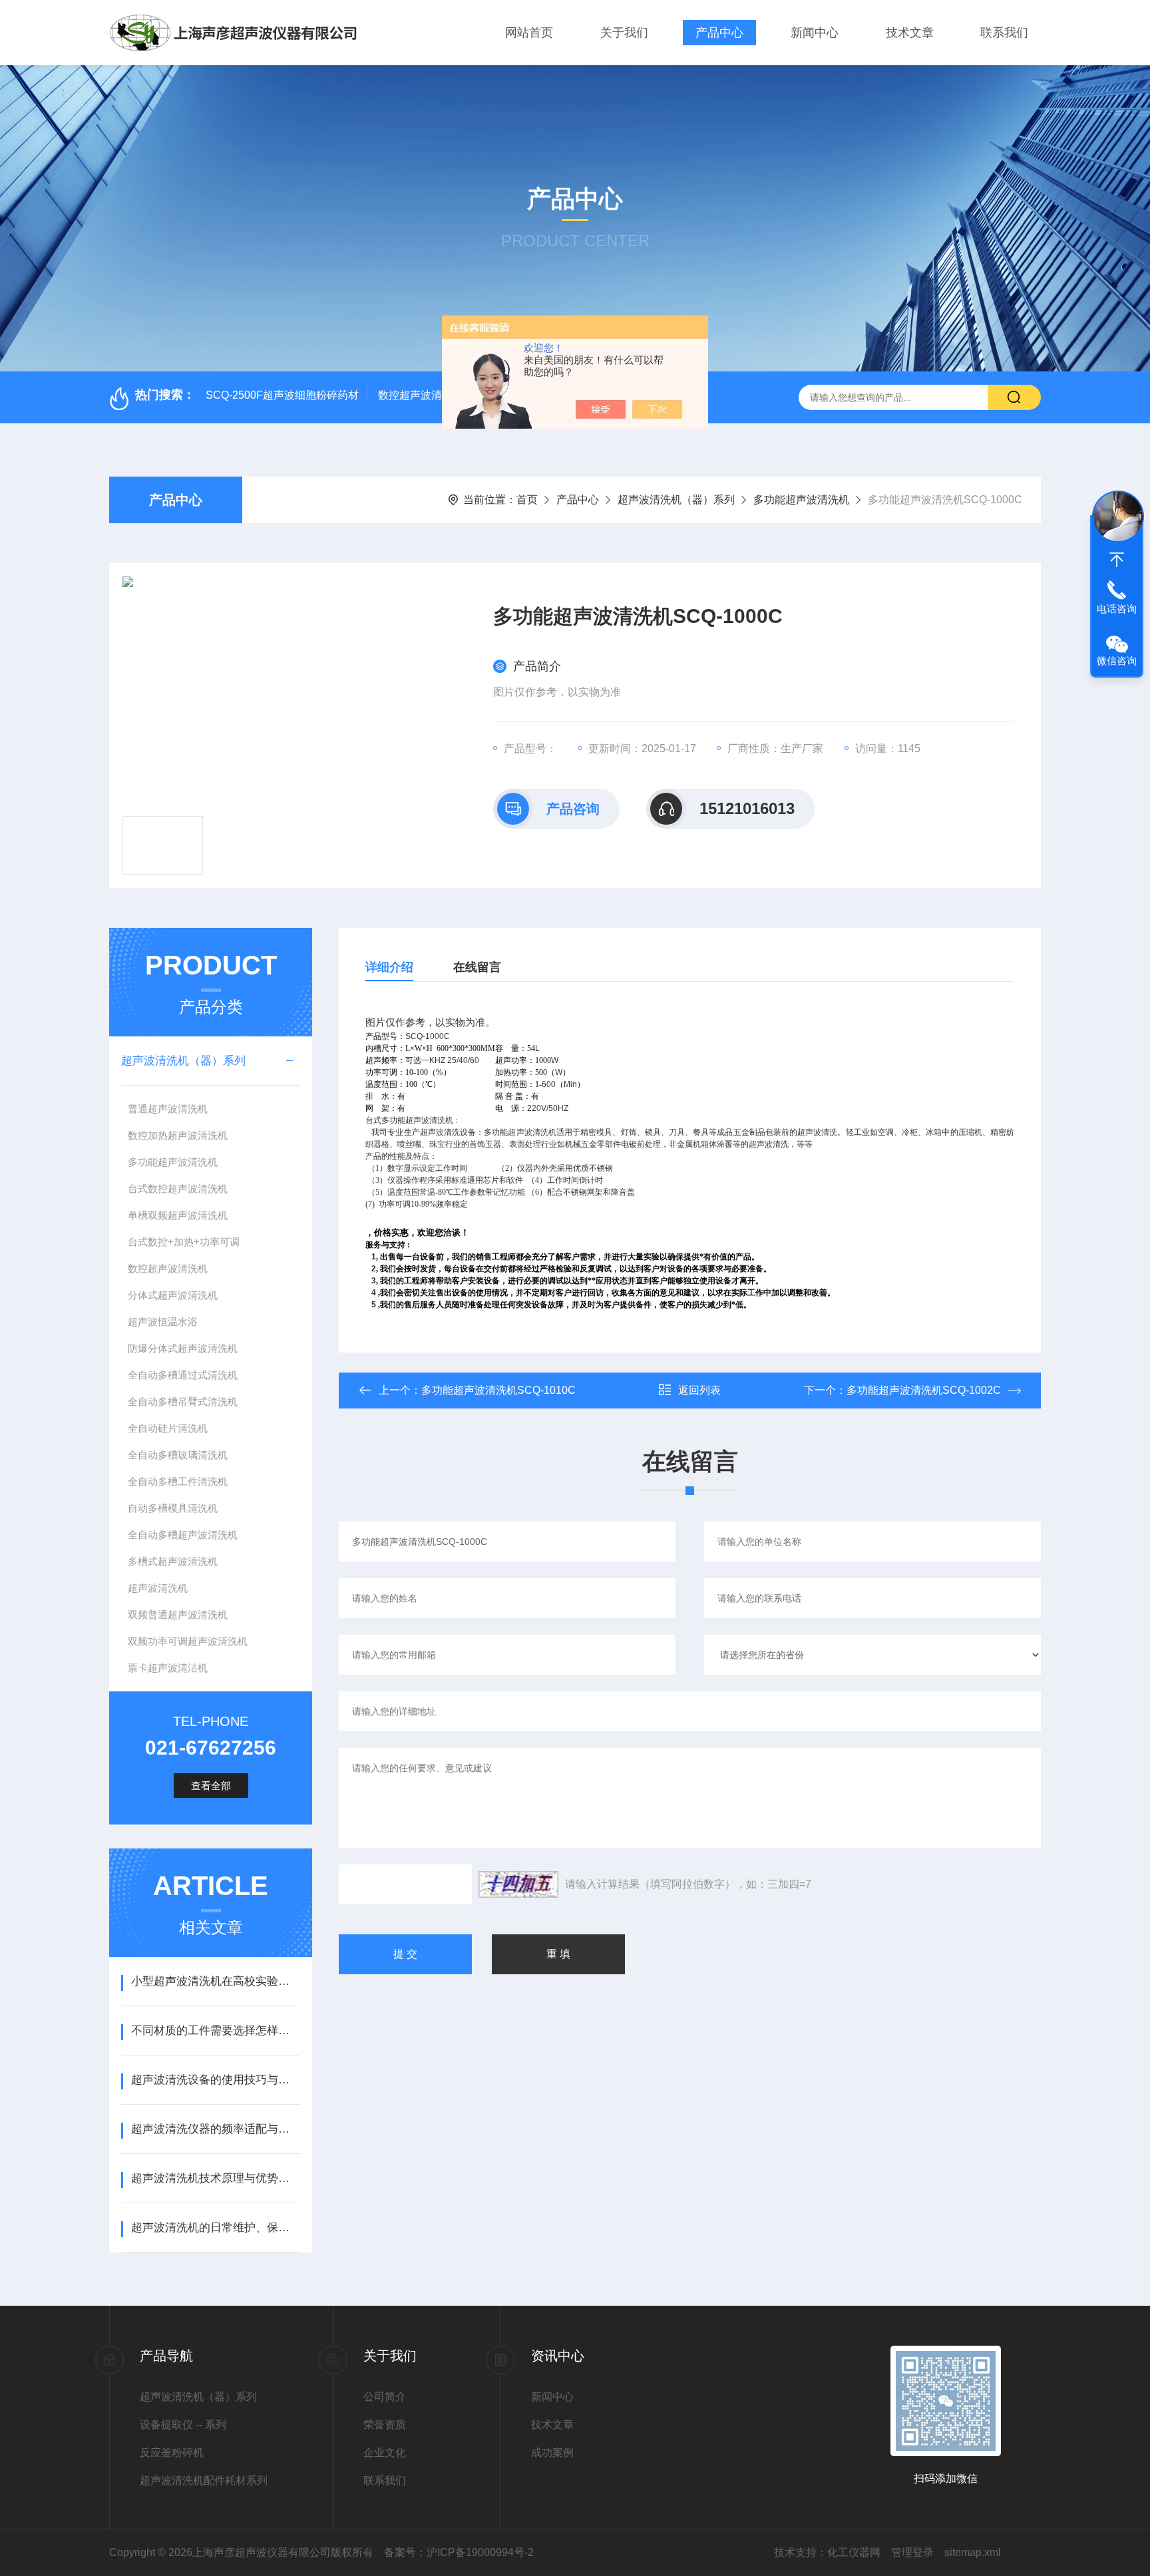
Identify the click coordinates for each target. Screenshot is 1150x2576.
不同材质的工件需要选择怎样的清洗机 (215, 2031)
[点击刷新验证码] (518, 1884)
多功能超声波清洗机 (801, 500)
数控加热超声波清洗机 (178, 1135)
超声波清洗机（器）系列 (676, 500)
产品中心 (719, 33)
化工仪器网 (854, 2552)
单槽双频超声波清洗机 (178, 1215)
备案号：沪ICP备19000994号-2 (459, 2552)
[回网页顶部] (1117, 560)
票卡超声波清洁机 (168, 1668)
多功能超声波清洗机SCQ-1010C (498, 1390)
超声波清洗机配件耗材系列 (204, 2480)
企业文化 (385, 2453)
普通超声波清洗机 (168, 1109)
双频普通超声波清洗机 (178, 1614)
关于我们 (624, 33)
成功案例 (552, 2453)
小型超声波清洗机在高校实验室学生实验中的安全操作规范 (215, 1981)
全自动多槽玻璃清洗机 (178, 1455)
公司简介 (385, 2397)
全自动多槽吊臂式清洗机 (183, 1401)
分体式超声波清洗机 (173, 1295)
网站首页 (529, 33)
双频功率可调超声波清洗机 (188, 1641)
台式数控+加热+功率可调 (184, 1242)
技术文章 (910, 33)
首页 (527, 500)
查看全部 (211, 1786)
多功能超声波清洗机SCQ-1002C (924, 1390)
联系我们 (1004, 33)
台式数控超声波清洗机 (178, 1188)
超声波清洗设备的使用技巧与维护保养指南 (215, 2080)
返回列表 (699, 1390)
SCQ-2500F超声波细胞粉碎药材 (282, 395)
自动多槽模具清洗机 (173, 1508)
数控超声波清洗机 (168, 1268)
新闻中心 (815, 33)
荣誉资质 (385, 2425)
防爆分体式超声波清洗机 (183, 1348)
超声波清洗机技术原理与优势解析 (215, 2178)
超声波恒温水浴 (163, 1322)
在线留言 (477, 967)
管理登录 (912, 2552)
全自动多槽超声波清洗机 (183, 1535)
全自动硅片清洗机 (168, 1428)
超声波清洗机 (158, 1588)
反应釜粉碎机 (172, 2453)
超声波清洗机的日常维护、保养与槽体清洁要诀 (215, 2228)
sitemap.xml (973, 2552)
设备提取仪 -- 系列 (183, 2425)
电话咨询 (1117, 609)
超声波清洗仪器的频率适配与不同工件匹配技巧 (215, 2129)
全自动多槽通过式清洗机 (183, 1375)
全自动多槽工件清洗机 (178, 1481)
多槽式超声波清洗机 (173, 1561)
